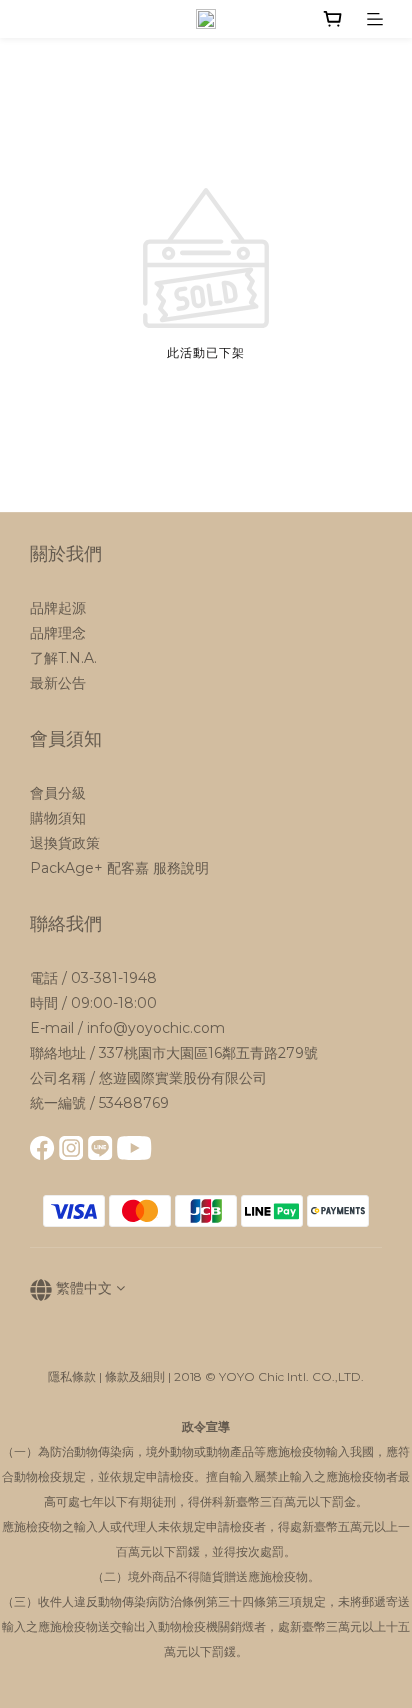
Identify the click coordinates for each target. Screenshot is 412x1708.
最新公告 (58, 683)
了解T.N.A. (63, 658)
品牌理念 (58, 633)
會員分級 (58, 793)
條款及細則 (135, 1376)
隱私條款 (72, 1376)
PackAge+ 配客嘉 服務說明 (119, 868)
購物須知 (58, 818)
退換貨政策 (65, 843)
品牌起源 (58, 608)
